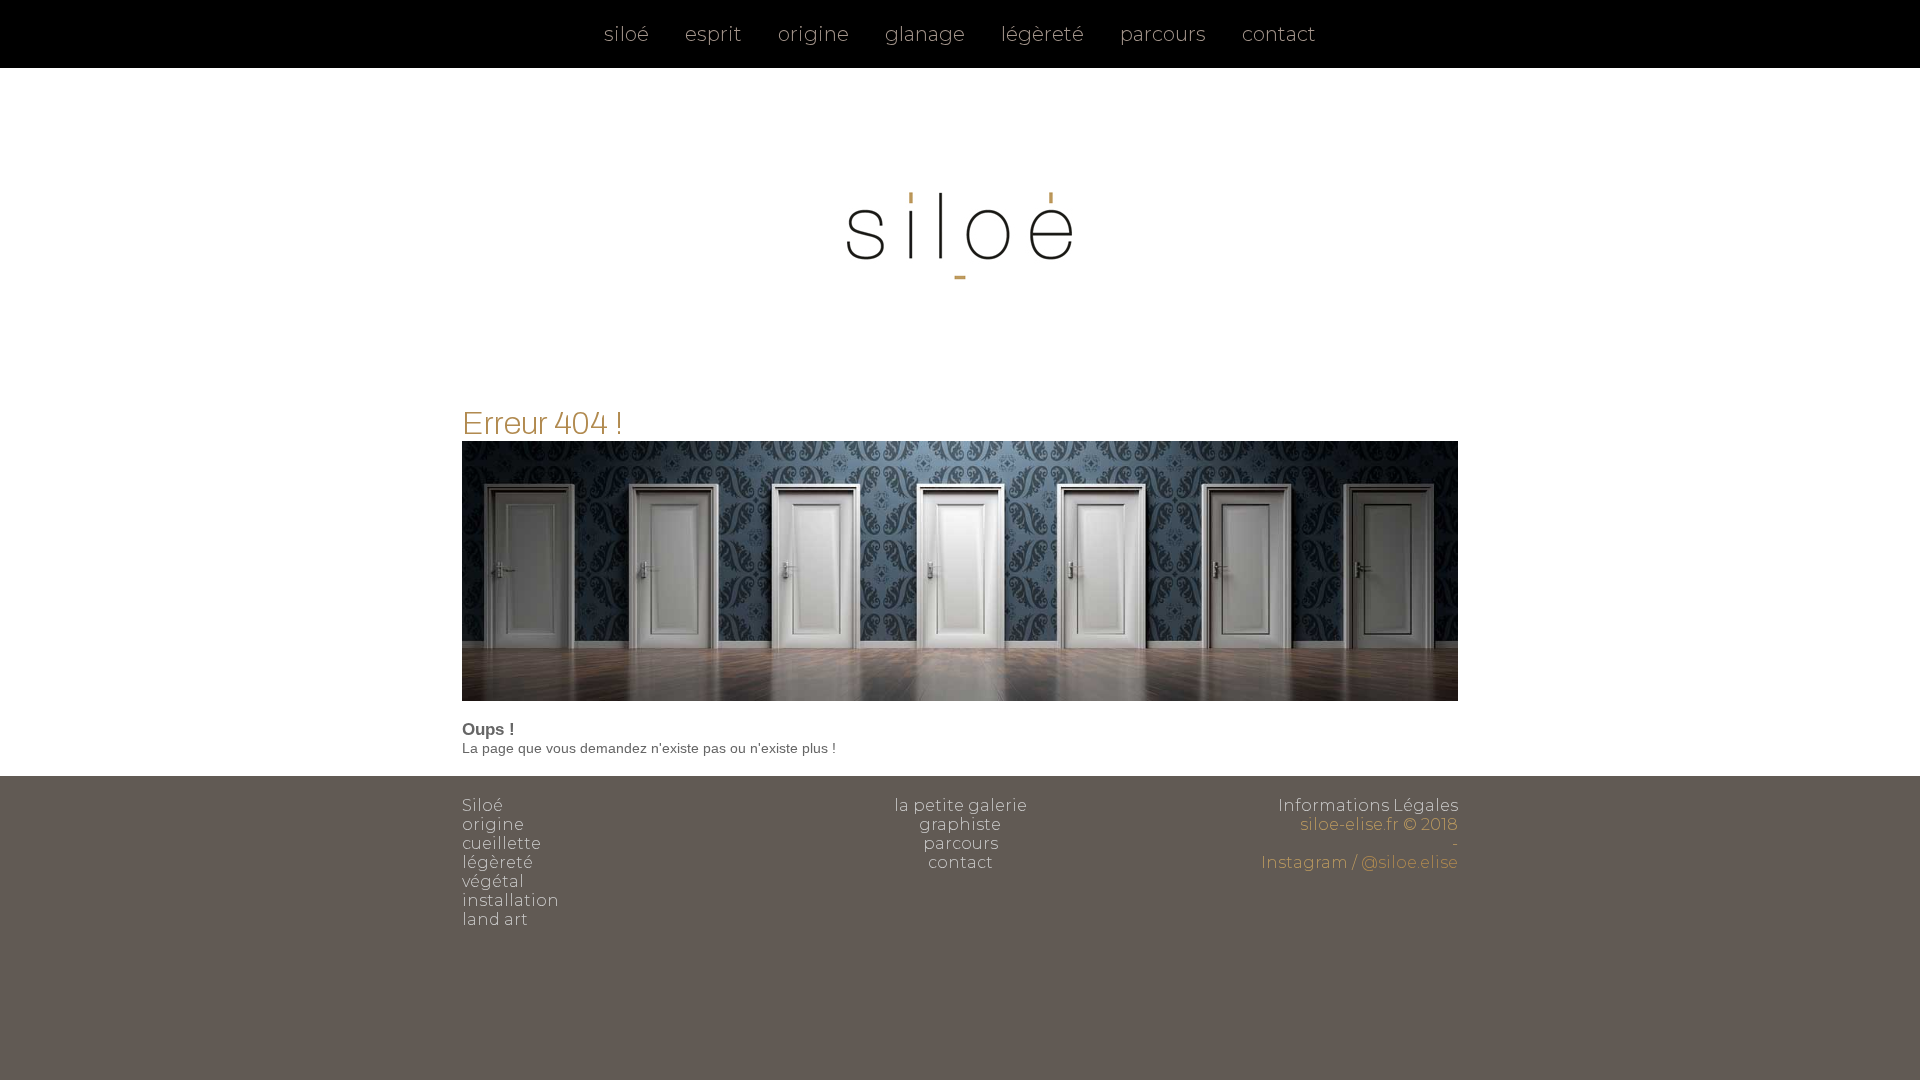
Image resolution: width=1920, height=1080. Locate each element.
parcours (1163, 34)
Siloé (482, 805)
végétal (493, 881)
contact (1279, 34)
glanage (925, 34)
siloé (626, 34)
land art (495, 919)
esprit (713, 34)
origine (813, 34)
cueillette (501, 843)
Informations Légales (1368, 805)
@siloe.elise (1409, 862)
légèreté (1042, 34)
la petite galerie (960, 805)
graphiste (960, 824)
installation (510, 900)
